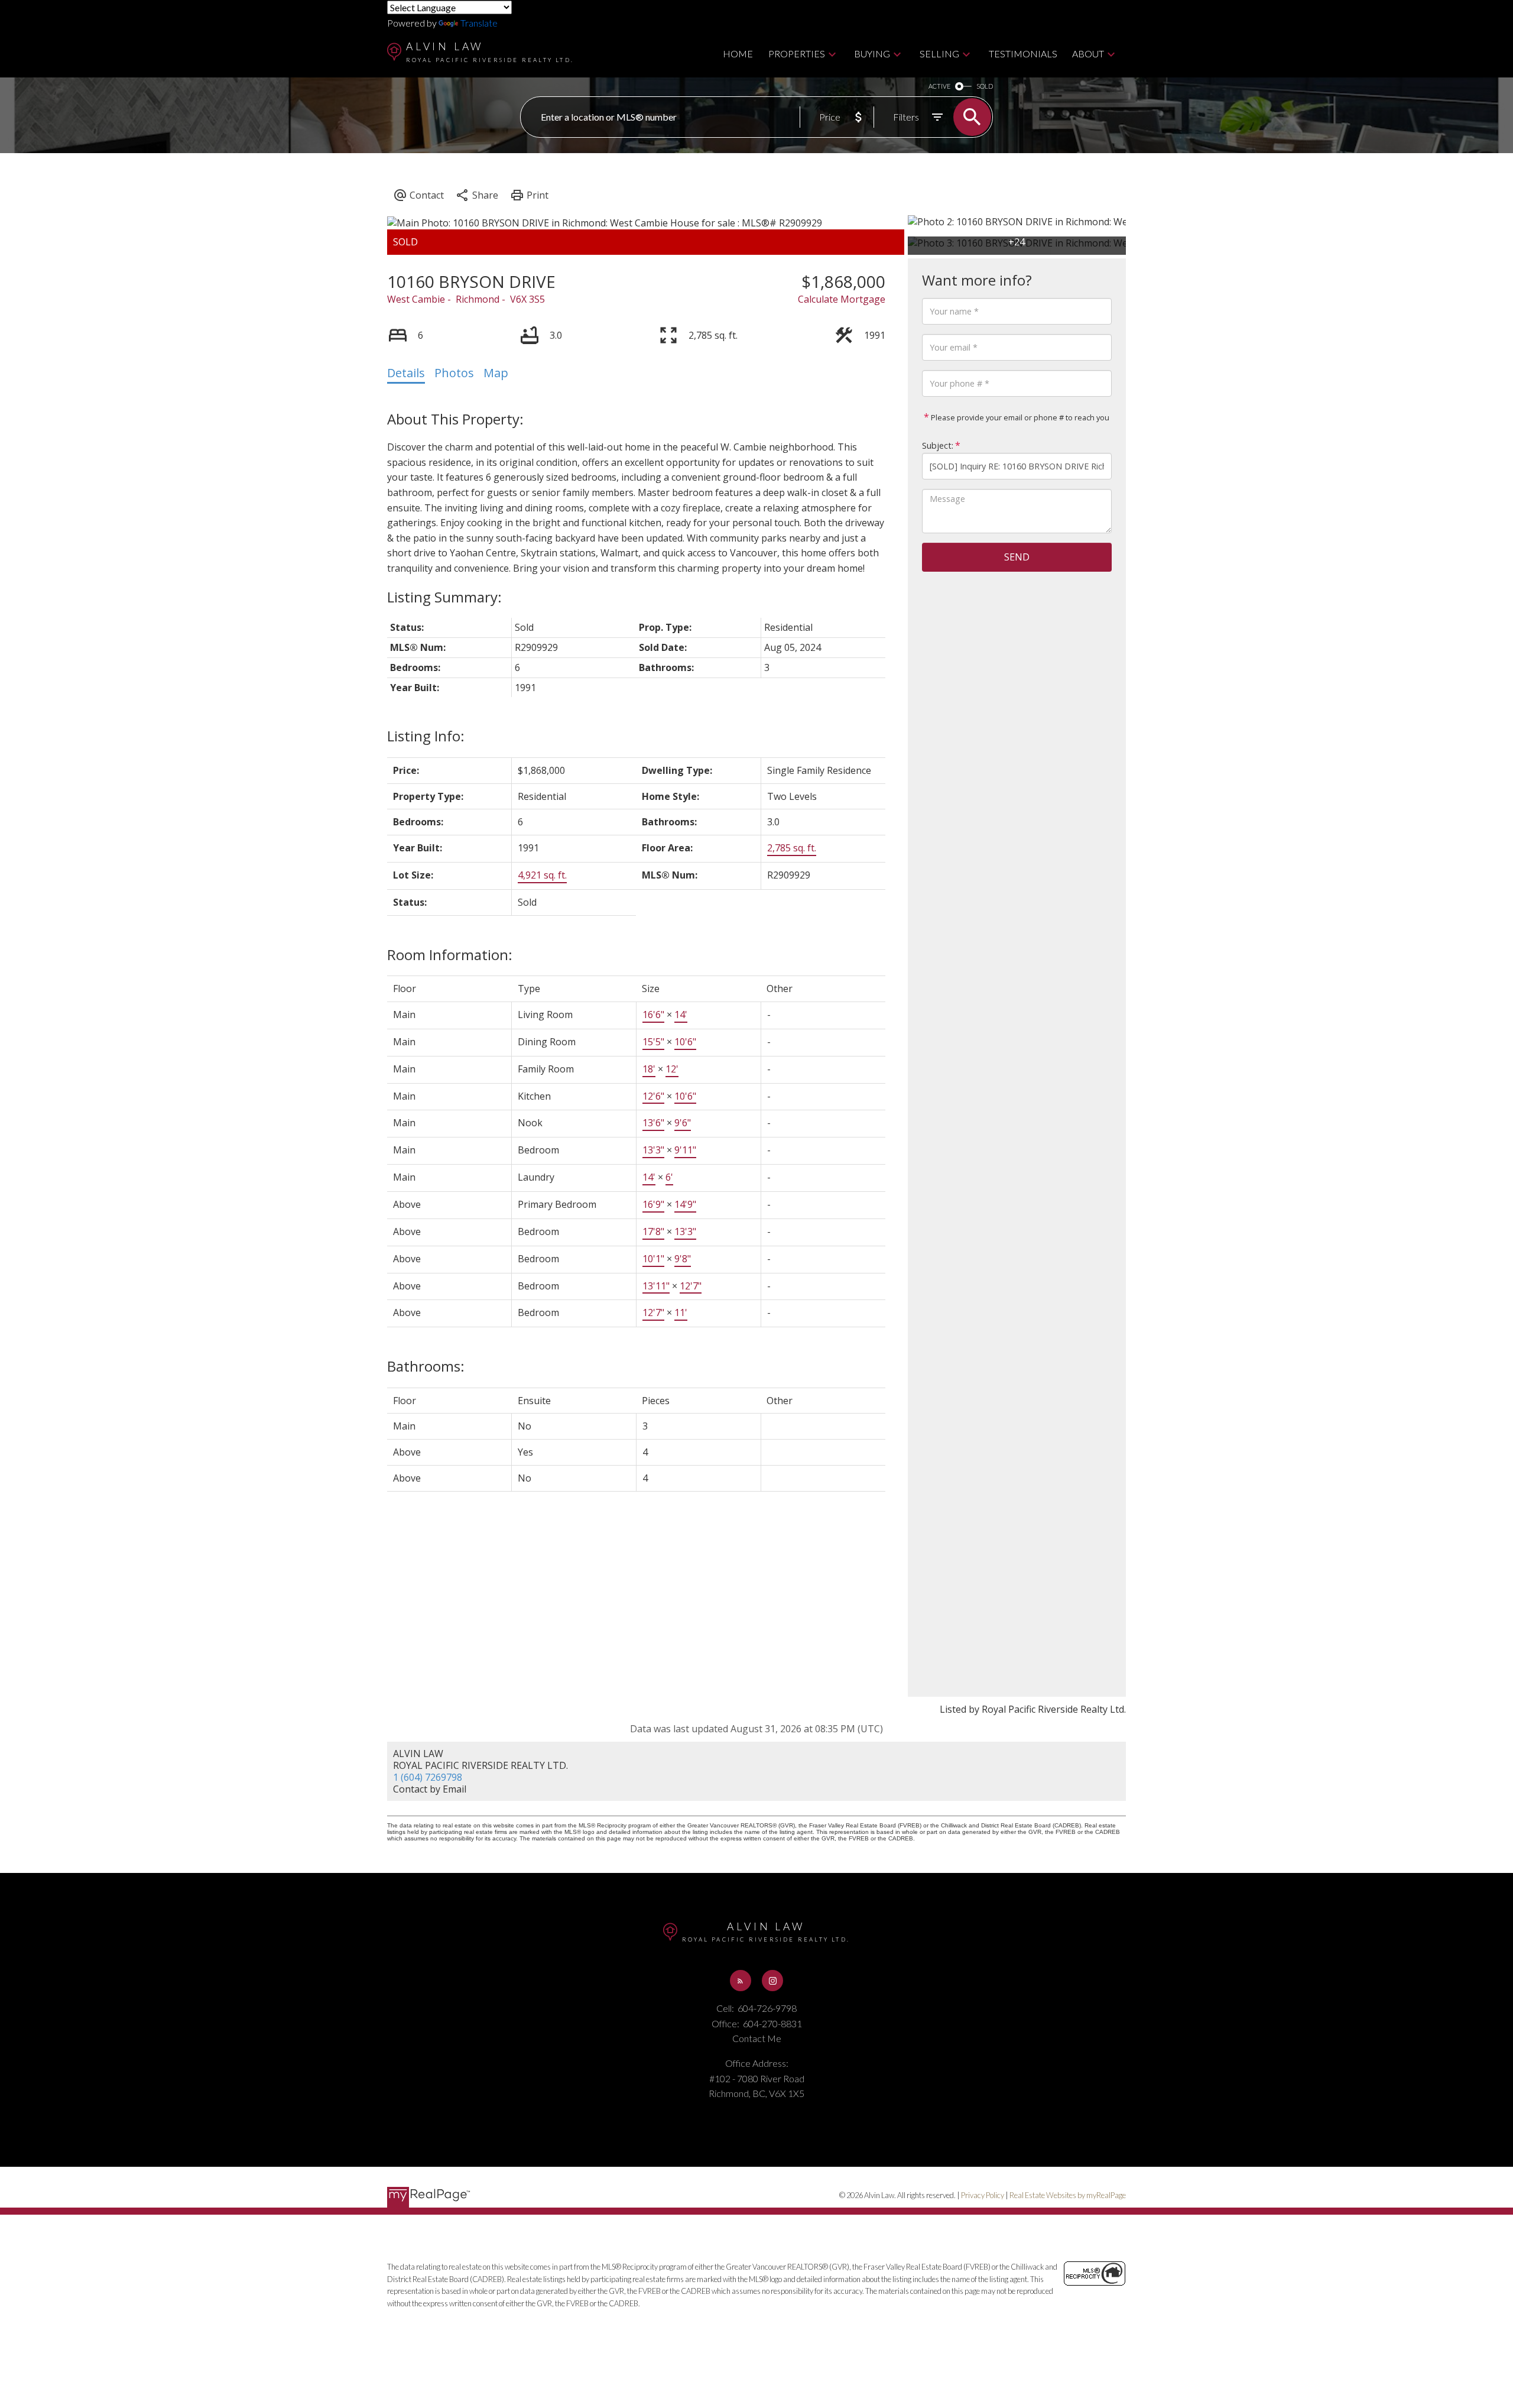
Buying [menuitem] (872, 54)
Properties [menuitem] (797, 54)
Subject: (938, 445)
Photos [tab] (454, 373)
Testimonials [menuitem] (1023, 54)
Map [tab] (496, 373)
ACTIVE (939, 86)
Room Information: (450, 955)
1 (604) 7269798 (428, 1777)
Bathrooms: (426, 1366)
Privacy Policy (983, 2195)
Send (1017, 557)
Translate (479, 23)
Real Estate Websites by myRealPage (1068, 2195)
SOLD (985, 86)
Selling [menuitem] (939, 54)
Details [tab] (406, 373)
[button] (741, 1981)
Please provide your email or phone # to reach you (1019, 417)
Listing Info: (426, 736)
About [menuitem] (1088, 54)
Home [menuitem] (738, 54)
